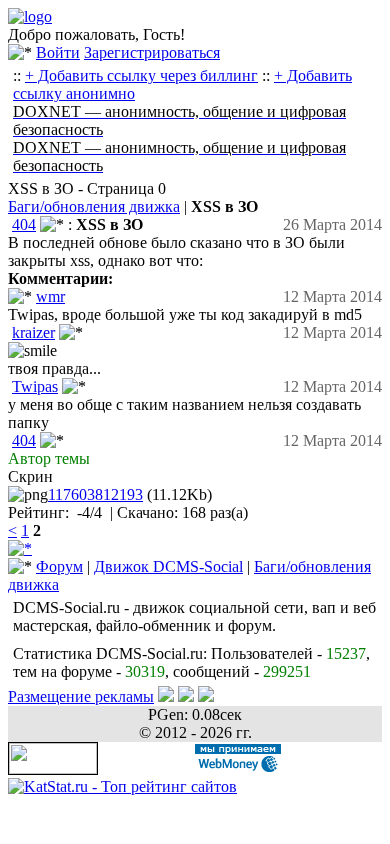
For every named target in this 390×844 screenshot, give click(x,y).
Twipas (35, 386)
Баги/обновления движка (94, 206)
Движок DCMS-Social (168, 566)
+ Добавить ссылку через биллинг (141, 75)
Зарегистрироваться (152, 52)
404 (24, 224)
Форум (59, 566)
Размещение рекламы (81, 696)
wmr (50, 296)
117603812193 (95, 494)
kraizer (33, 332)
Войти (58, 52)
